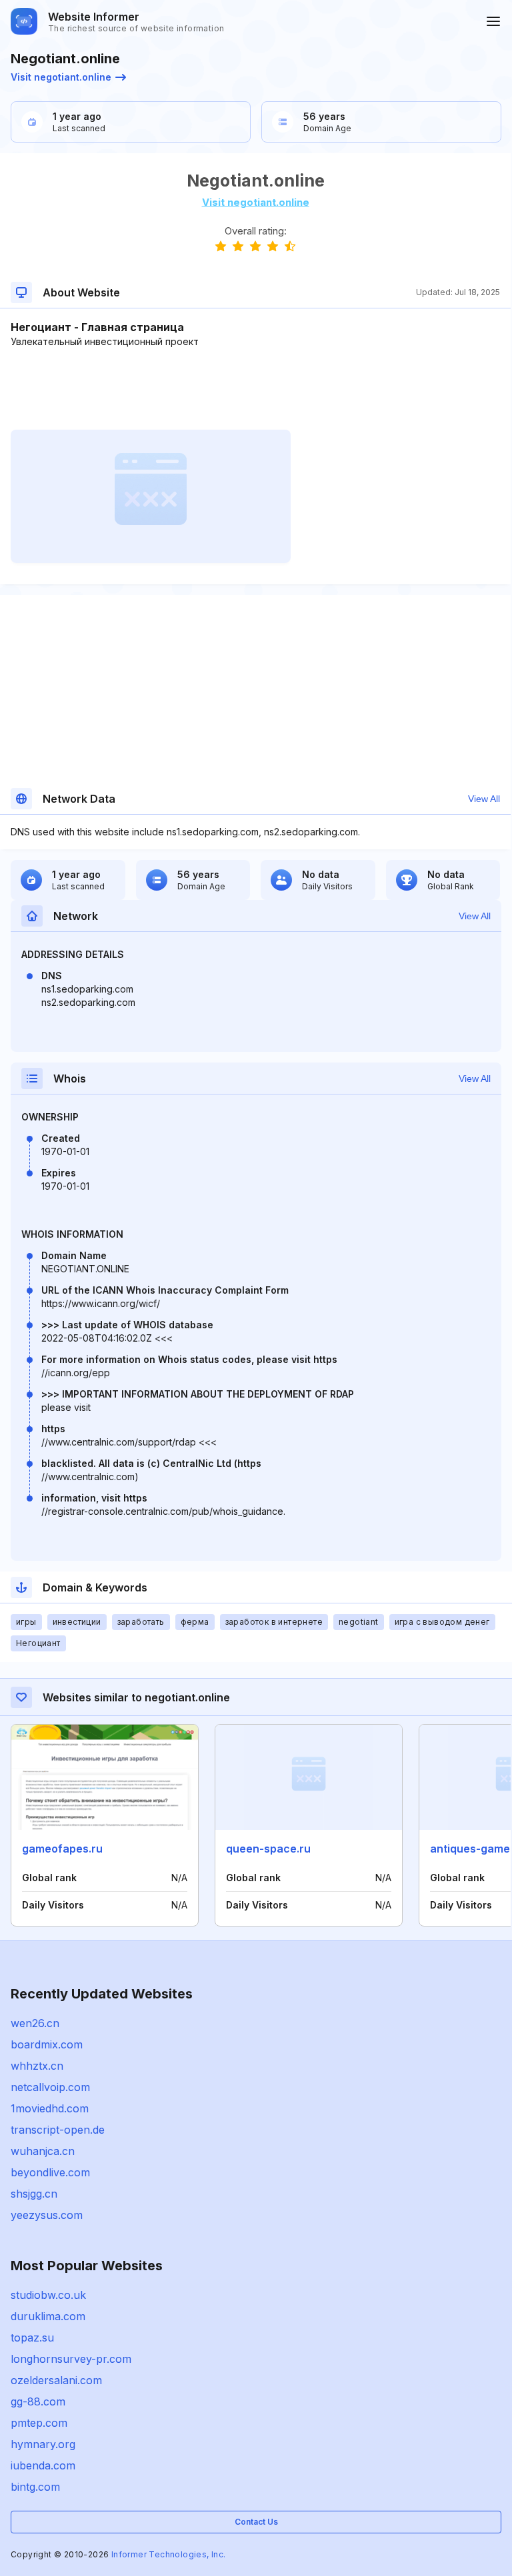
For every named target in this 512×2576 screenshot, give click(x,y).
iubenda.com (43, 2465)
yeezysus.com (47, 2215)
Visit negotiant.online (61, 77)
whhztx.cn (37, 2066)
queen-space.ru (268, 1849)
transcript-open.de (58, 2130)
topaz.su (32, 2338)
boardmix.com (47, 2044)
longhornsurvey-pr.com (71, 2359)
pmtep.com (39, 2423)
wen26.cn (35, 2023)
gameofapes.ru (62, 1849)
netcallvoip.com (50, 2087)
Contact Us (256, 2522)
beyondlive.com (50, 2172)
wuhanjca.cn (43, 2151)
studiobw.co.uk (48, 2295)
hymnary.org (43, 2444)
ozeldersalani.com (56, 2380)
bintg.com (35, 2487)
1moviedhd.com (50, 2108)
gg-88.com (38, 2401)
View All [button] (484, 799)
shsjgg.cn (34, 2194)
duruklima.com (48, 2316)
